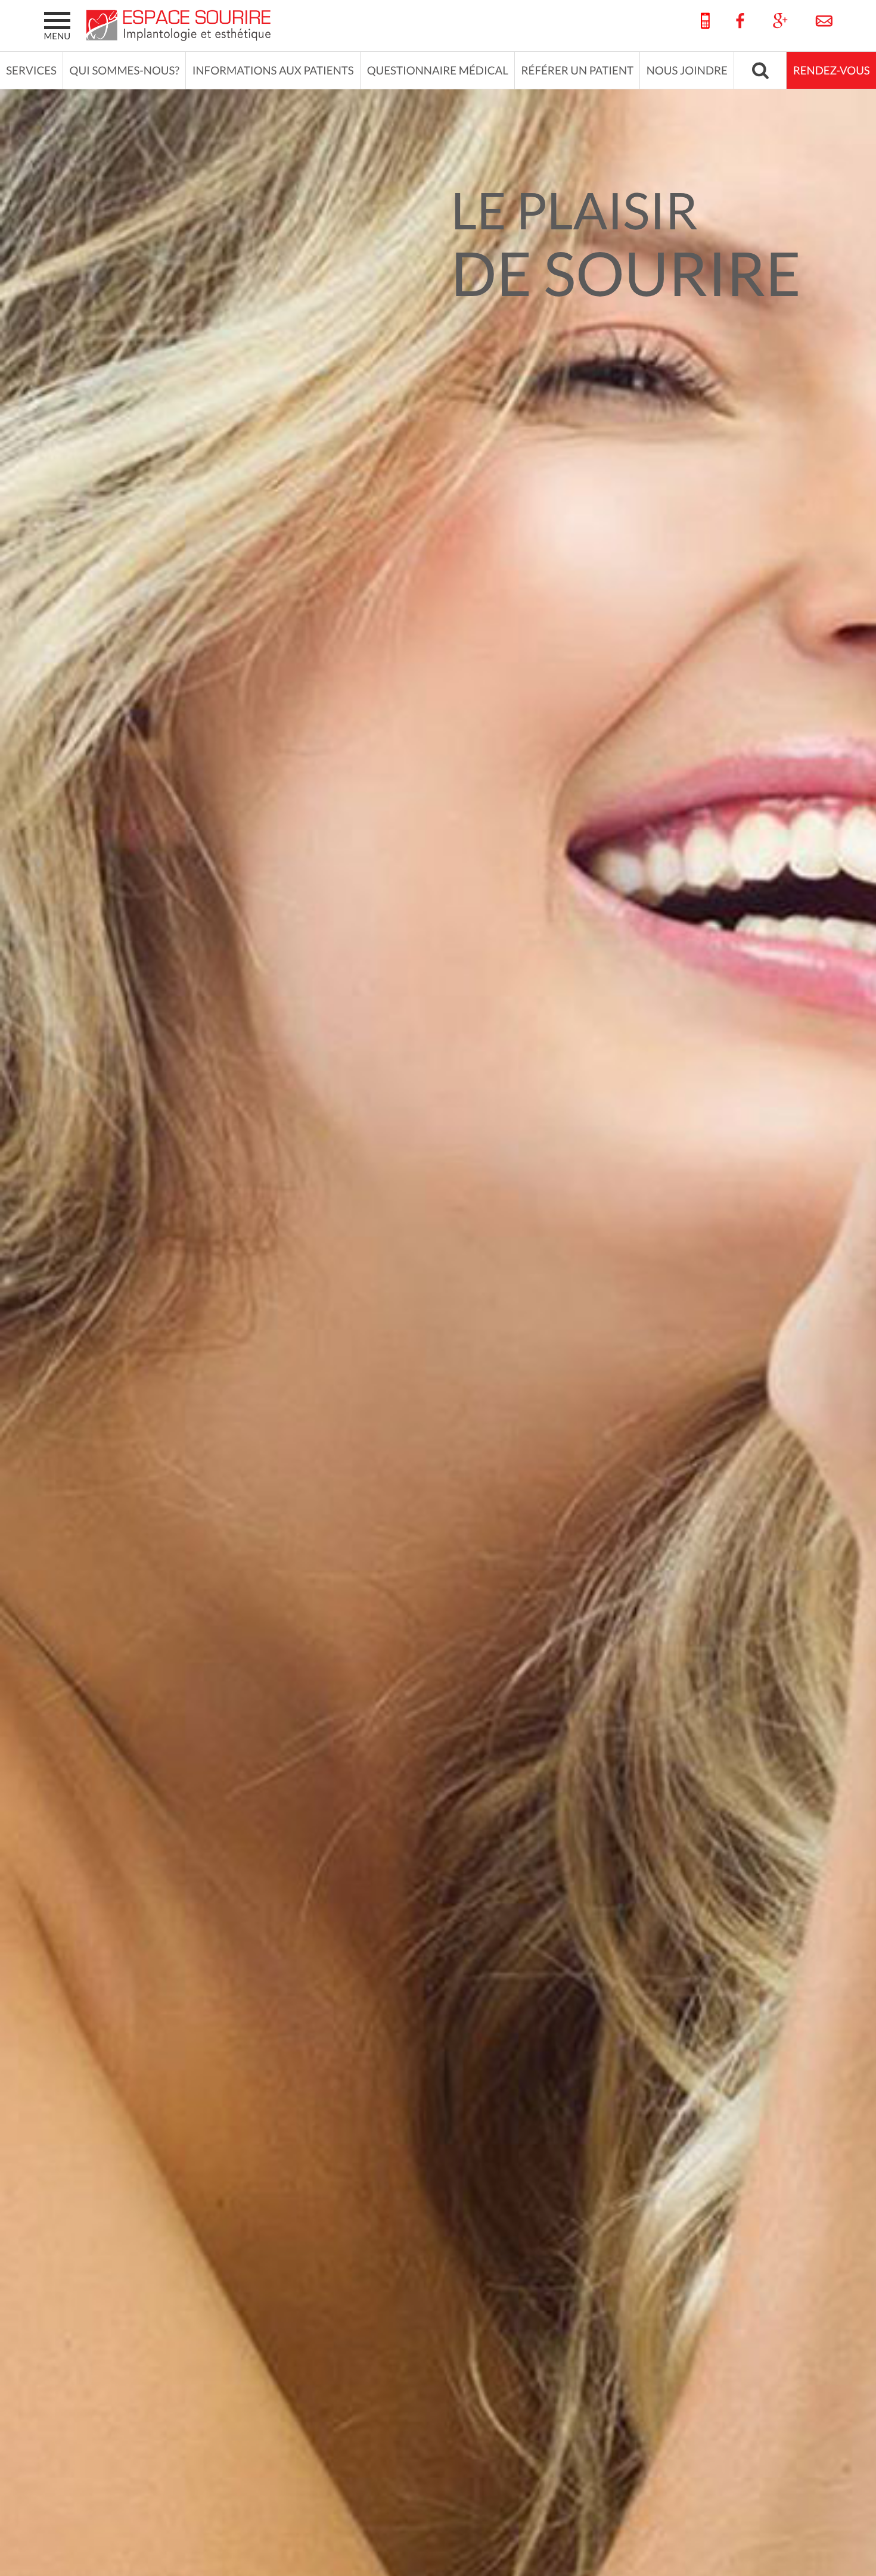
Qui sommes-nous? (125, 71)
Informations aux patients (273, 71)
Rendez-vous (832, 71)
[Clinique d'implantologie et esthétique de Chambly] (181, 25)
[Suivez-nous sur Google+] (780, 21)
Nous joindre (687, 71)
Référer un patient (578, 71)
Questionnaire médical (438, 71)
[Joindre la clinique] (818, 21)
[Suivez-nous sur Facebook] (740, 21)
